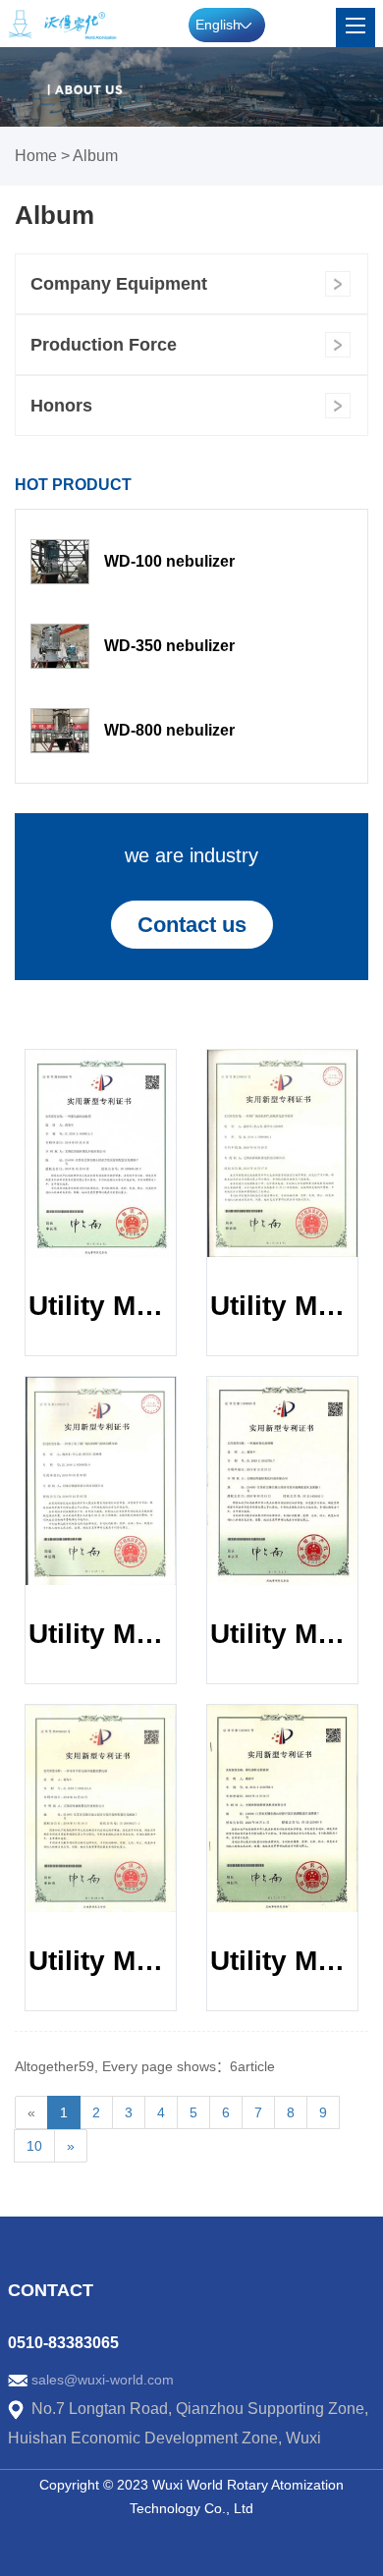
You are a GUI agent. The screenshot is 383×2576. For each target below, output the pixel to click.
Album (95, 156)
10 (34, 2146)
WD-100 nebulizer (169, 561)
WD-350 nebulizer (169, 646)
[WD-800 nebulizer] (60, 731)
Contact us (192, 925)
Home (36, 156)
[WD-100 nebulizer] (60, 562)
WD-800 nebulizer (169, 730)
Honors (61, 406)
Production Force (104, 345)
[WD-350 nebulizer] (60, 646)
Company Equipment (119, 284)
